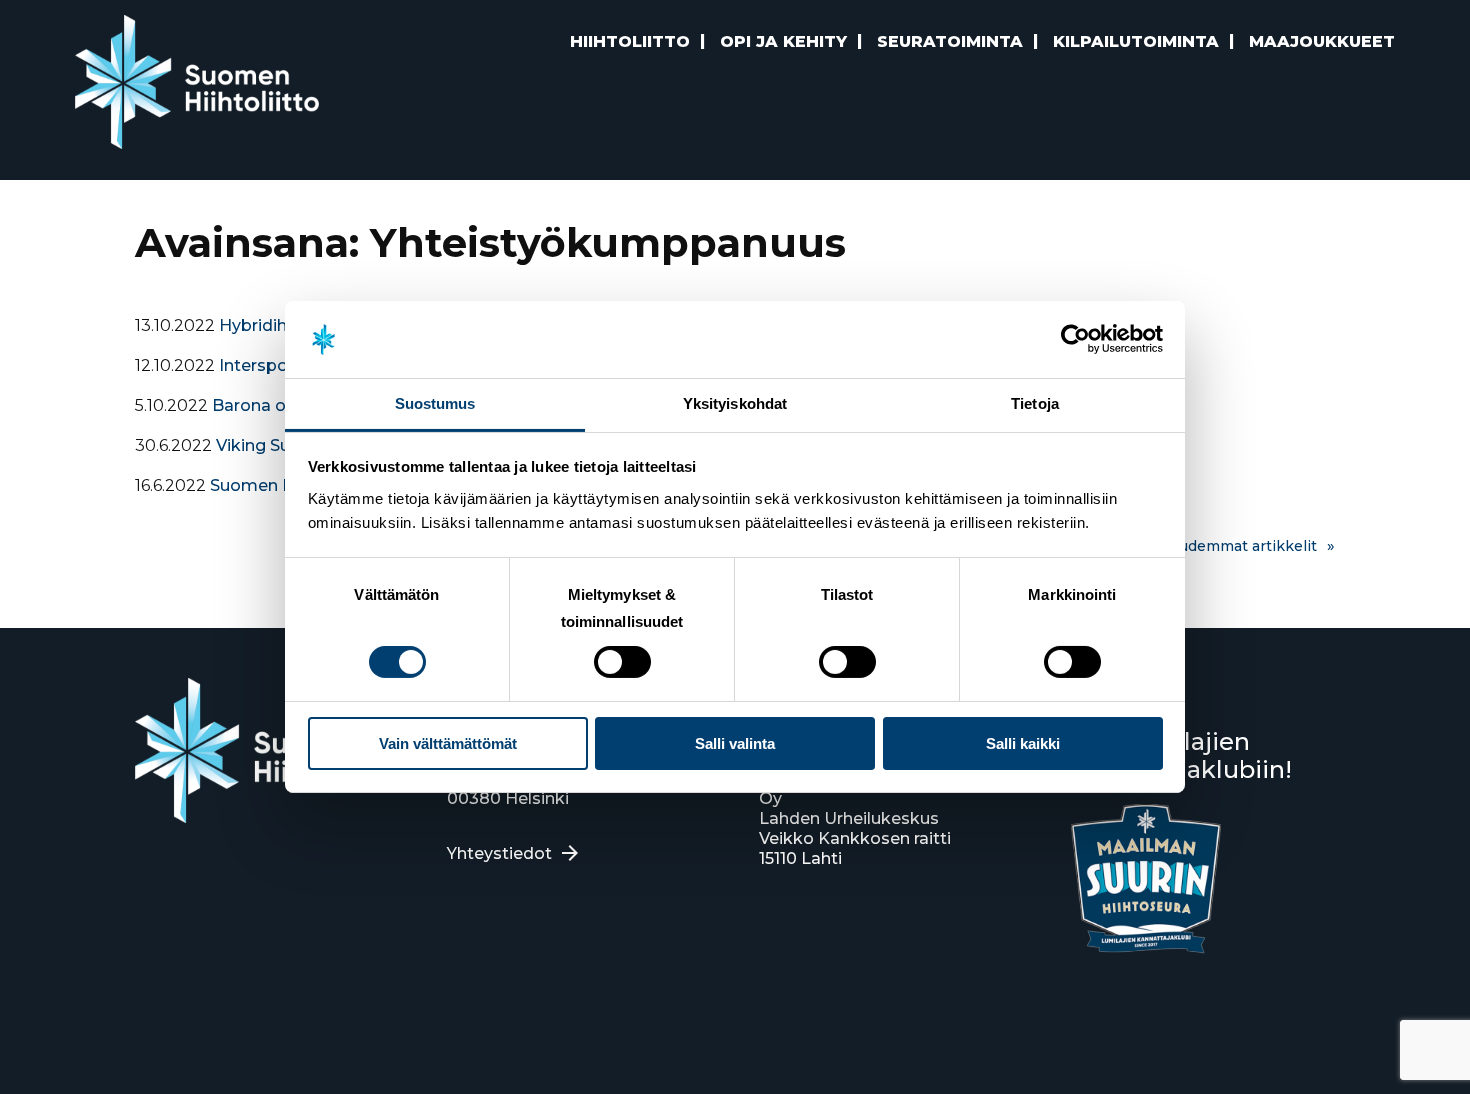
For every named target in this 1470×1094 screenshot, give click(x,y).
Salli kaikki (1023, 743)
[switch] (622, 662)
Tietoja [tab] (1035, 403)
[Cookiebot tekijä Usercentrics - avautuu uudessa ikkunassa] (1075, 339)
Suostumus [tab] (435, 403)
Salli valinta (735, 743)
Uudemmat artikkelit (1242, 546)
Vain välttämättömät (448, 743)
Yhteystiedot (499, 853)
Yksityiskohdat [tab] (735, 403)
